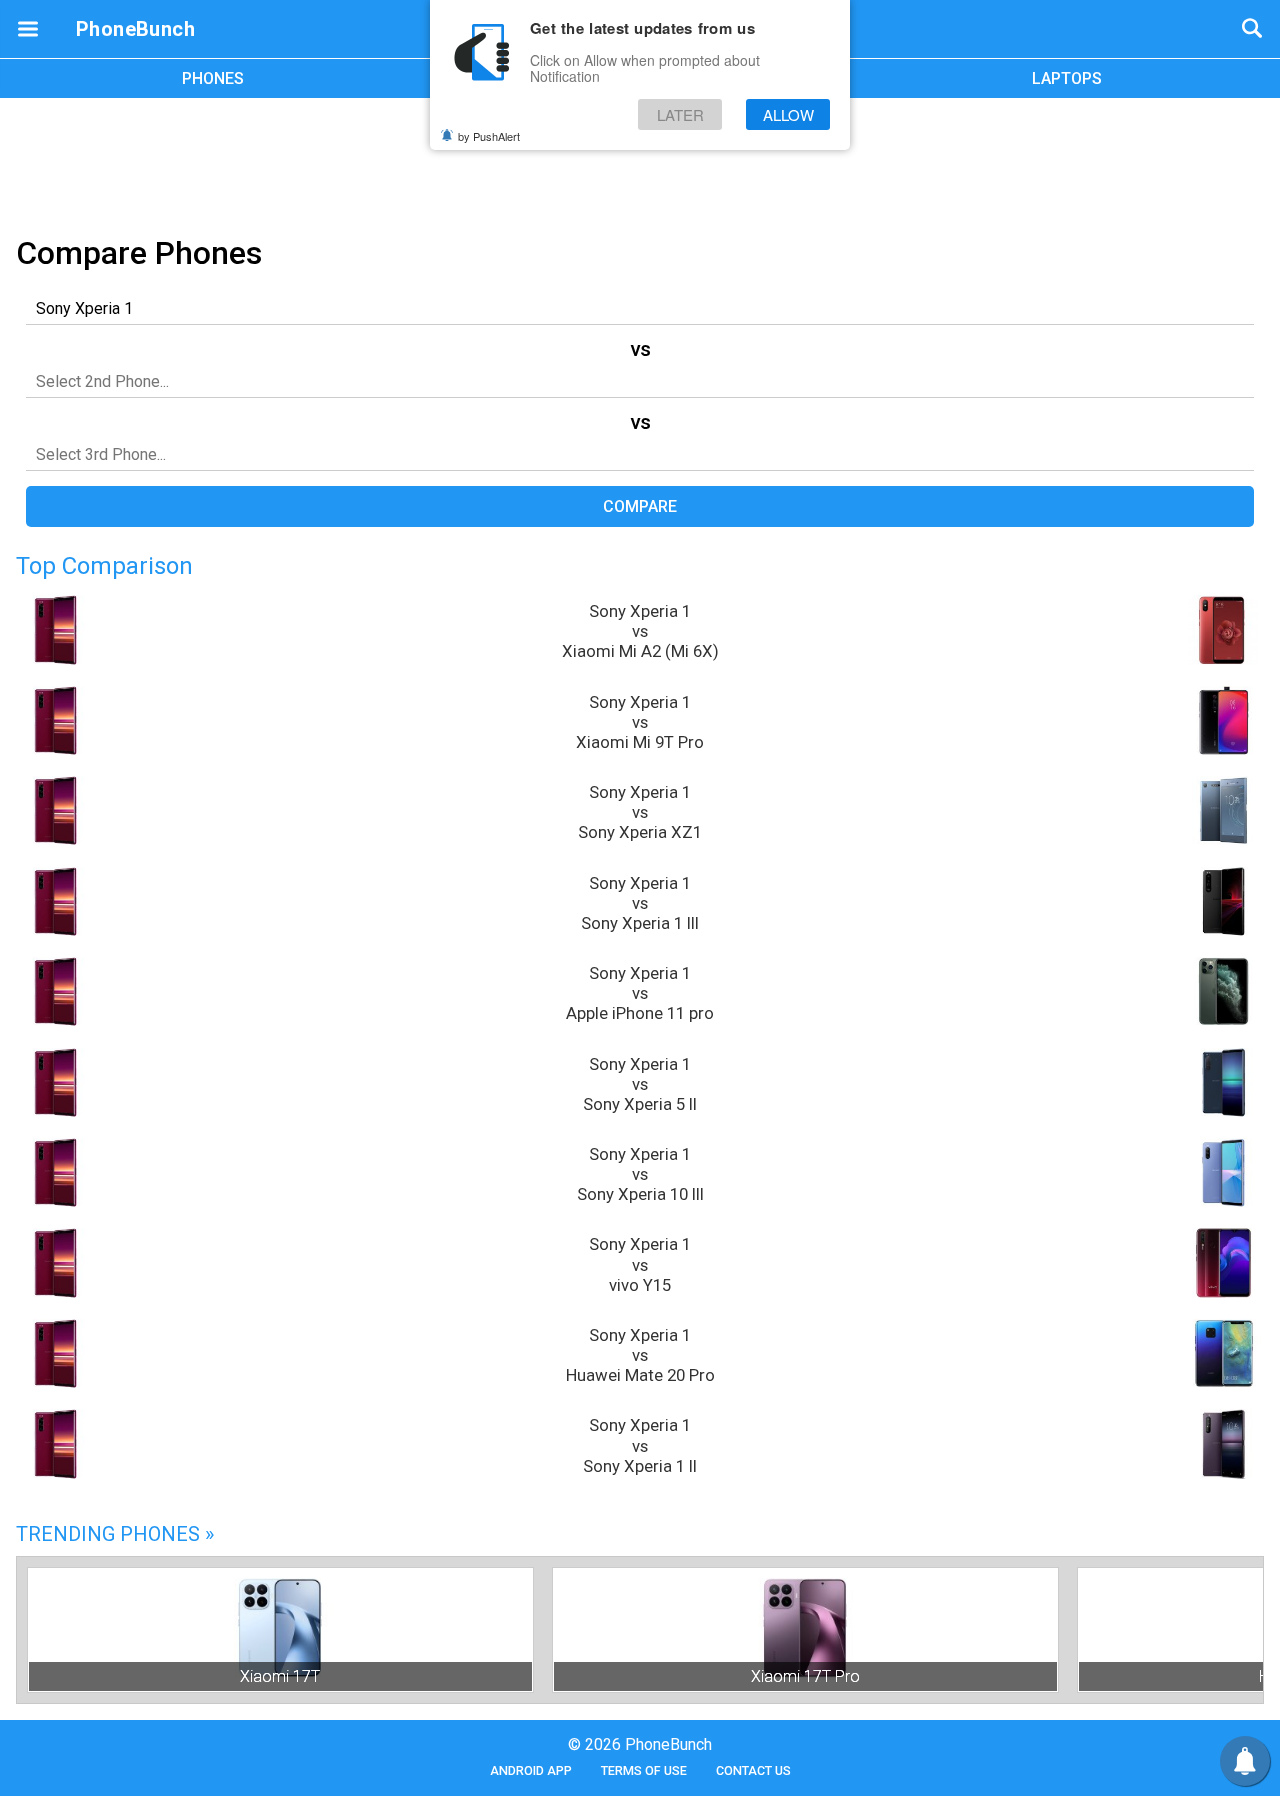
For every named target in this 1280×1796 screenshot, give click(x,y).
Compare (640, 506)
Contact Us (753, 1770)
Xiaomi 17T (280, 1676)
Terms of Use (644, 1770)
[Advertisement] (640, 163)
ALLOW (788, 114)
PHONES (213, 78)
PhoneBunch (135, 29)
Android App (531, 1770)
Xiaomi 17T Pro (805, 1676)
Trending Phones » (115, 1534)
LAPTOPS (1067, 78)
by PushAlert (489, 136)
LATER (680, 114)
